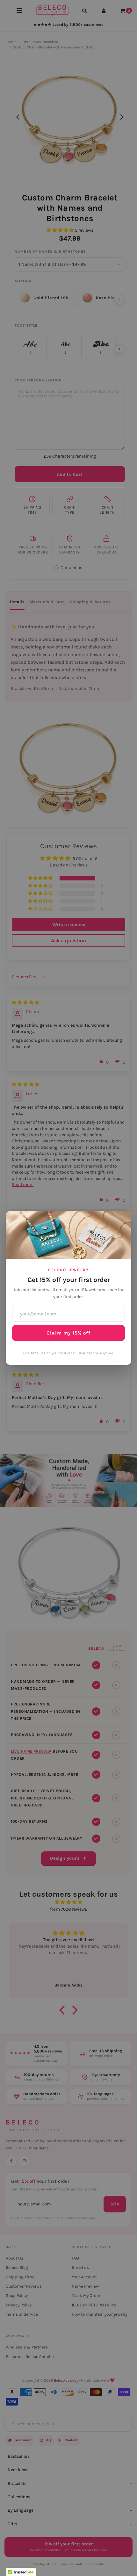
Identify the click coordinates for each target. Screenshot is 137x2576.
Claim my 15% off (68, 1333)
